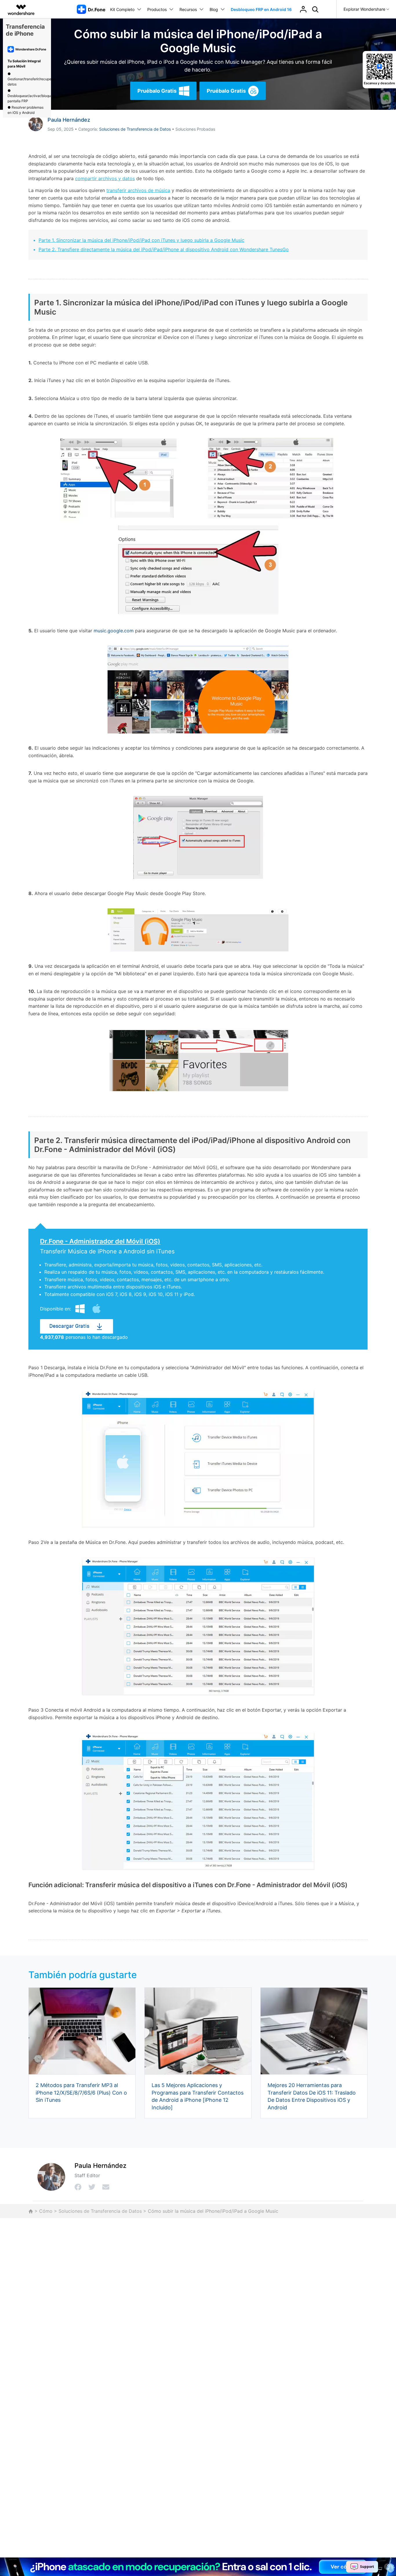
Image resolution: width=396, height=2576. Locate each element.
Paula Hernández (69, 120)
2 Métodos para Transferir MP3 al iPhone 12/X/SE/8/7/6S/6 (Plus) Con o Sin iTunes (81, 2093)
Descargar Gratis (69, 1326)
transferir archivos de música (138, 190)
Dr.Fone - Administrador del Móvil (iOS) (100, 1241)
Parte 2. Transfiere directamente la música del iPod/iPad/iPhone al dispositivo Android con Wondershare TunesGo (164, 249)
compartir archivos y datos (105, 178)
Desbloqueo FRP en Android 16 (261, 9)
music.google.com (114, 631)
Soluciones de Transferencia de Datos (135, 129)
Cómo (46, 2211)
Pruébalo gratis (157, 91)
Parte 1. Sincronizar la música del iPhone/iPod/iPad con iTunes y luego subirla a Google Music (141, 240)
